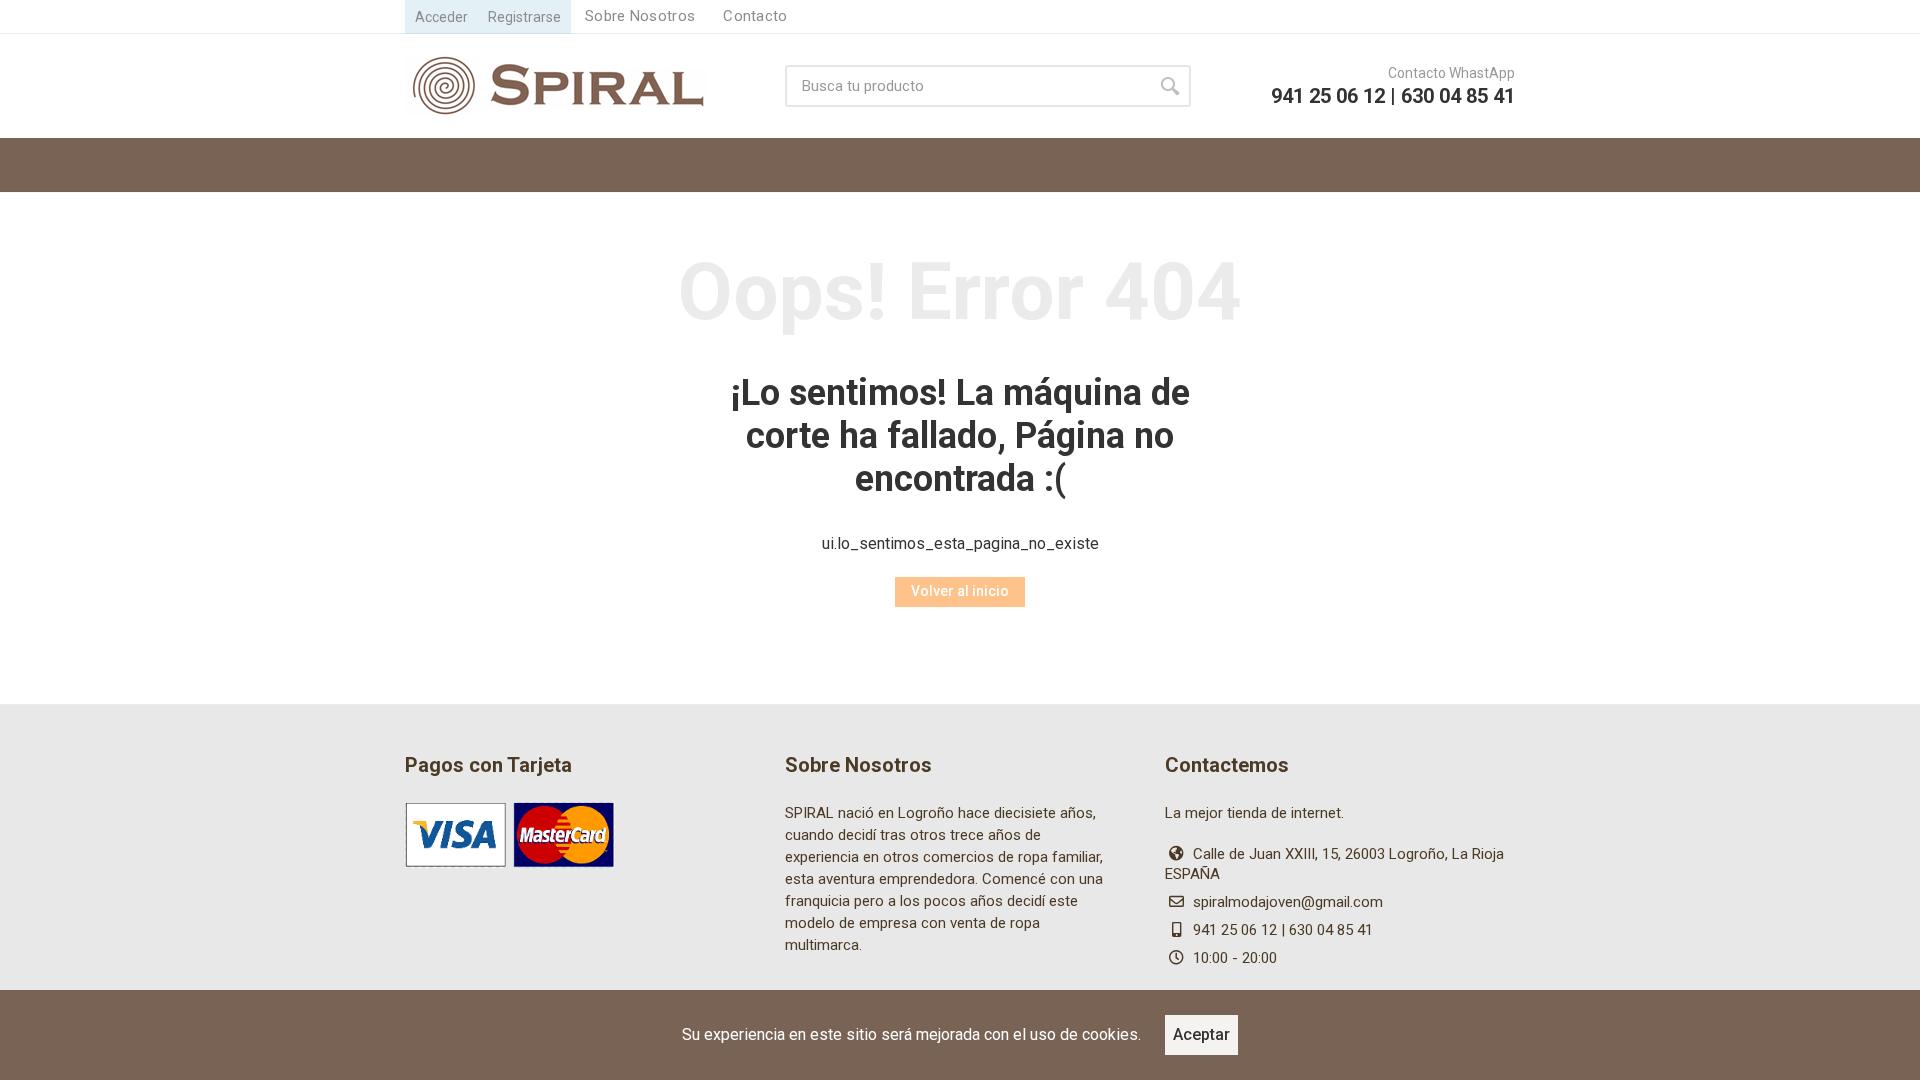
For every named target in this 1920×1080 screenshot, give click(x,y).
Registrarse (524, 17)
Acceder (441, 17)
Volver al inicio (960, 591)
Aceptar (1201, 1034)
